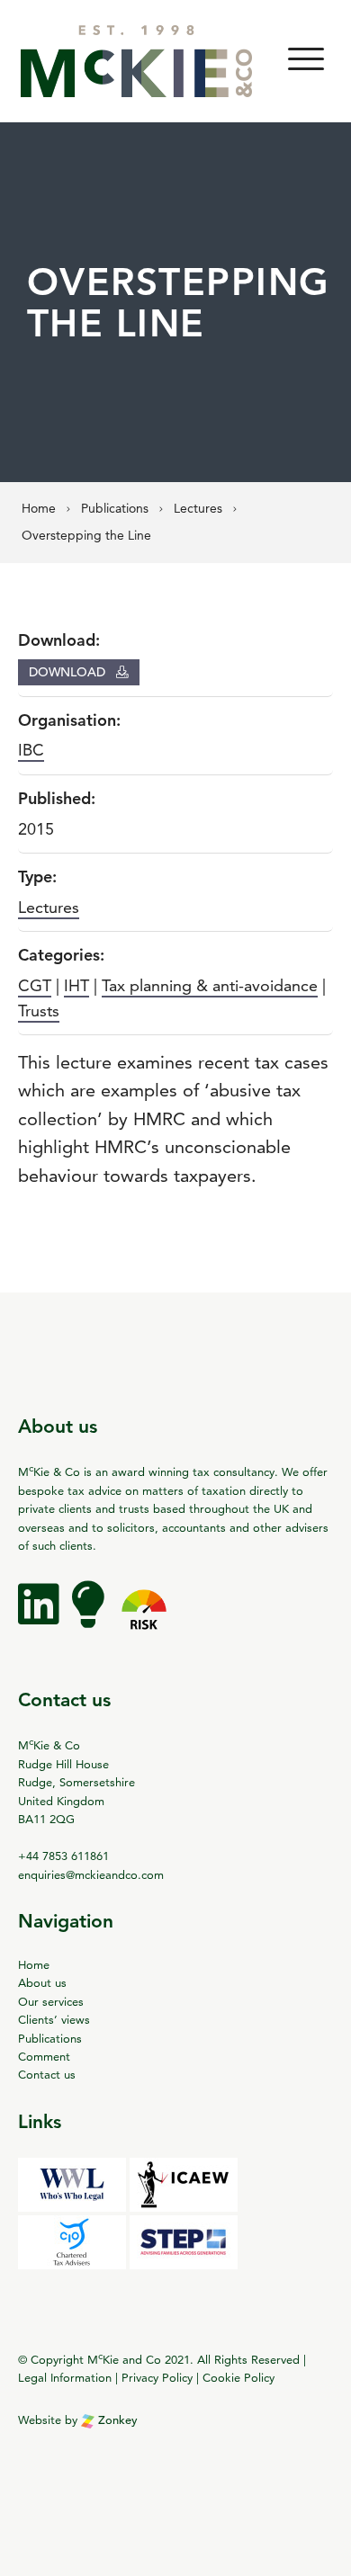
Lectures (49, 907)
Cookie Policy (238, 2377)
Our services (51, 2001)
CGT (35, 985)
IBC (31, 750)
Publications (50, 2038)
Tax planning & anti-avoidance (210, 985)
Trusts (39, 1011)
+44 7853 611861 (63, 1856)
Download (69, 672)
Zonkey (116, 2420)
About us (42, 1982)
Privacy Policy (157, 2377)
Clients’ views (54, 2019)
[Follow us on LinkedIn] (40, 1617)
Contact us (47, 2074)
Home (34, 1964)
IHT (76, 985)
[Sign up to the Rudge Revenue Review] (90, 1617)
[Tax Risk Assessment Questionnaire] (144, 1617)
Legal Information (65, 2377)
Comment (44, 2056)
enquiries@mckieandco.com (91, 1874)
